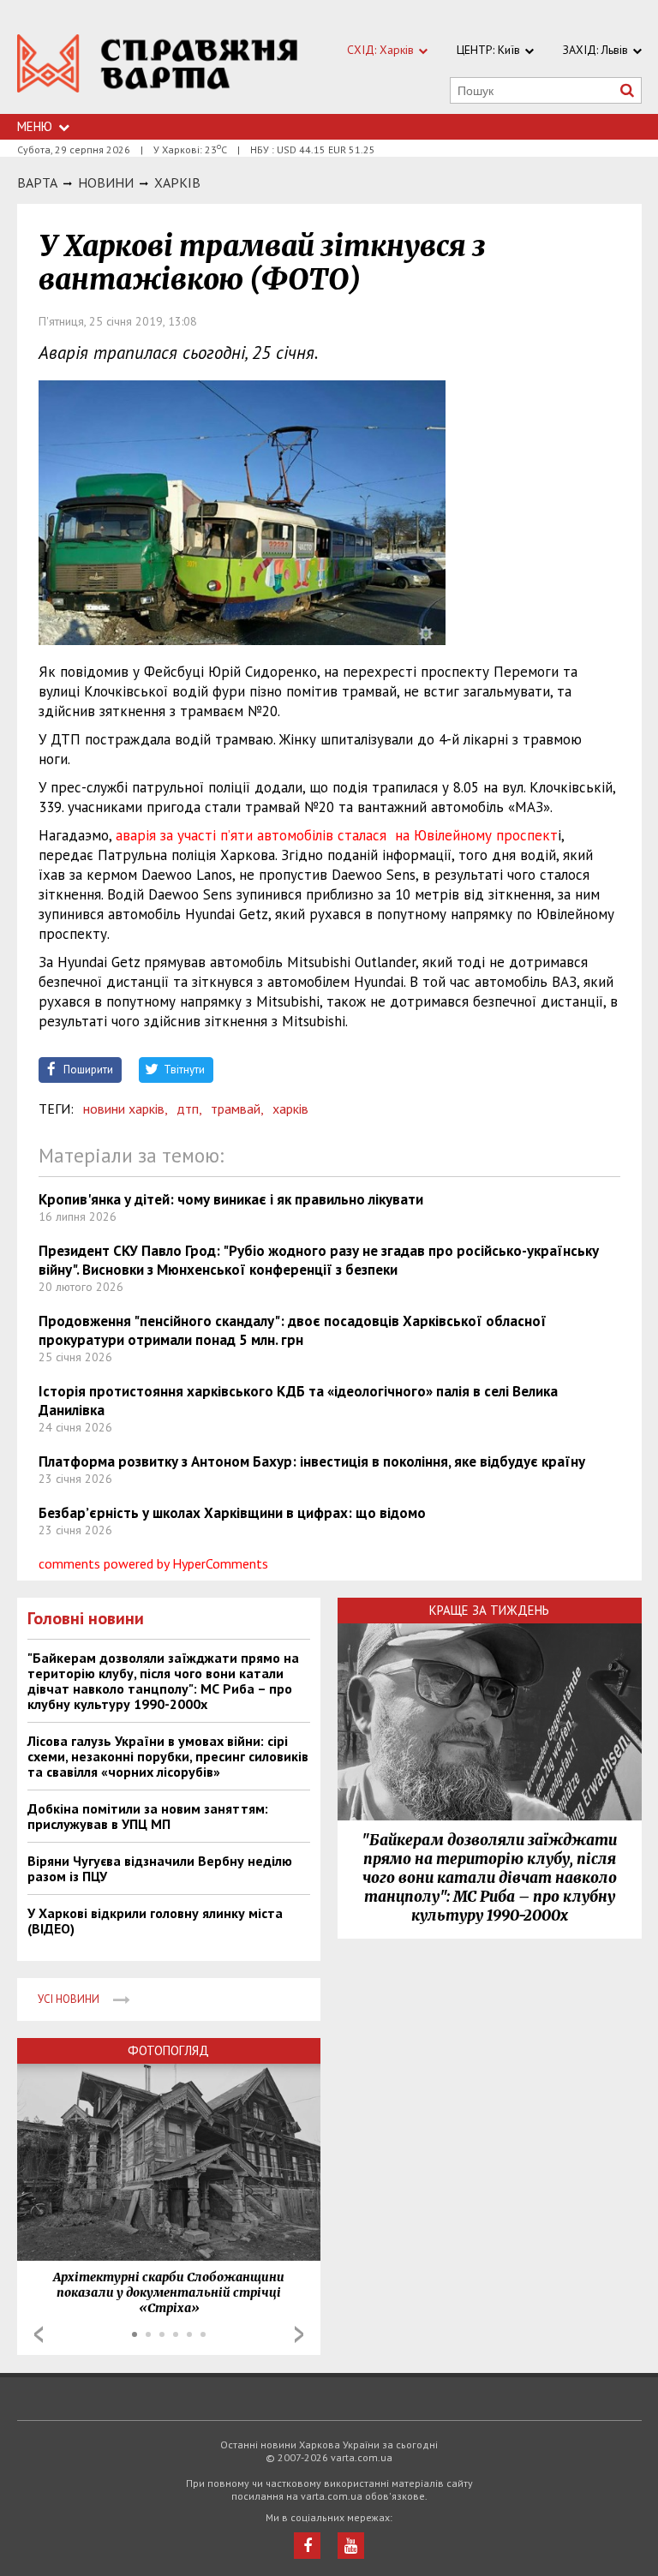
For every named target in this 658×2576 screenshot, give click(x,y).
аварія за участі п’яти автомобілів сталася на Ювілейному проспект (337, 835)
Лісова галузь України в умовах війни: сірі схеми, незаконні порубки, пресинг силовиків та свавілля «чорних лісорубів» (168, 1756)
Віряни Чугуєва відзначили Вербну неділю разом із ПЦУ (160, 1868)
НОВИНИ (106, 182)
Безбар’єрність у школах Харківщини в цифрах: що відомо (232, 1513)
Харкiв (177, 182)
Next (299, 2334)
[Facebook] (307, 2546)
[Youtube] (351, 2546)
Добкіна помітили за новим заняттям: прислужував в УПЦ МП (148, 1816)
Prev (39, 2334)
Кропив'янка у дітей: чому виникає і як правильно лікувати (231, 1199)
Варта (37, 182)
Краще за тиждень (489, 1610)
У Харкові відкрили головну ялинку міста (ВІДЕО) (155, 1921)
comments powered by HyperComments (153, 1563)
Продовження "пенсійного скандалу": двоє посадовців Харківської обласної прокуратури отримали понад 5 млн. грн (293, 1330)
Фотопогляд (168, 2050)
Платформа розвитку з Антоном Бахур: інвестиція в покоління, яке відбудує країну (312, 1461)
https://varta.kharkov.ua (158, 66)
